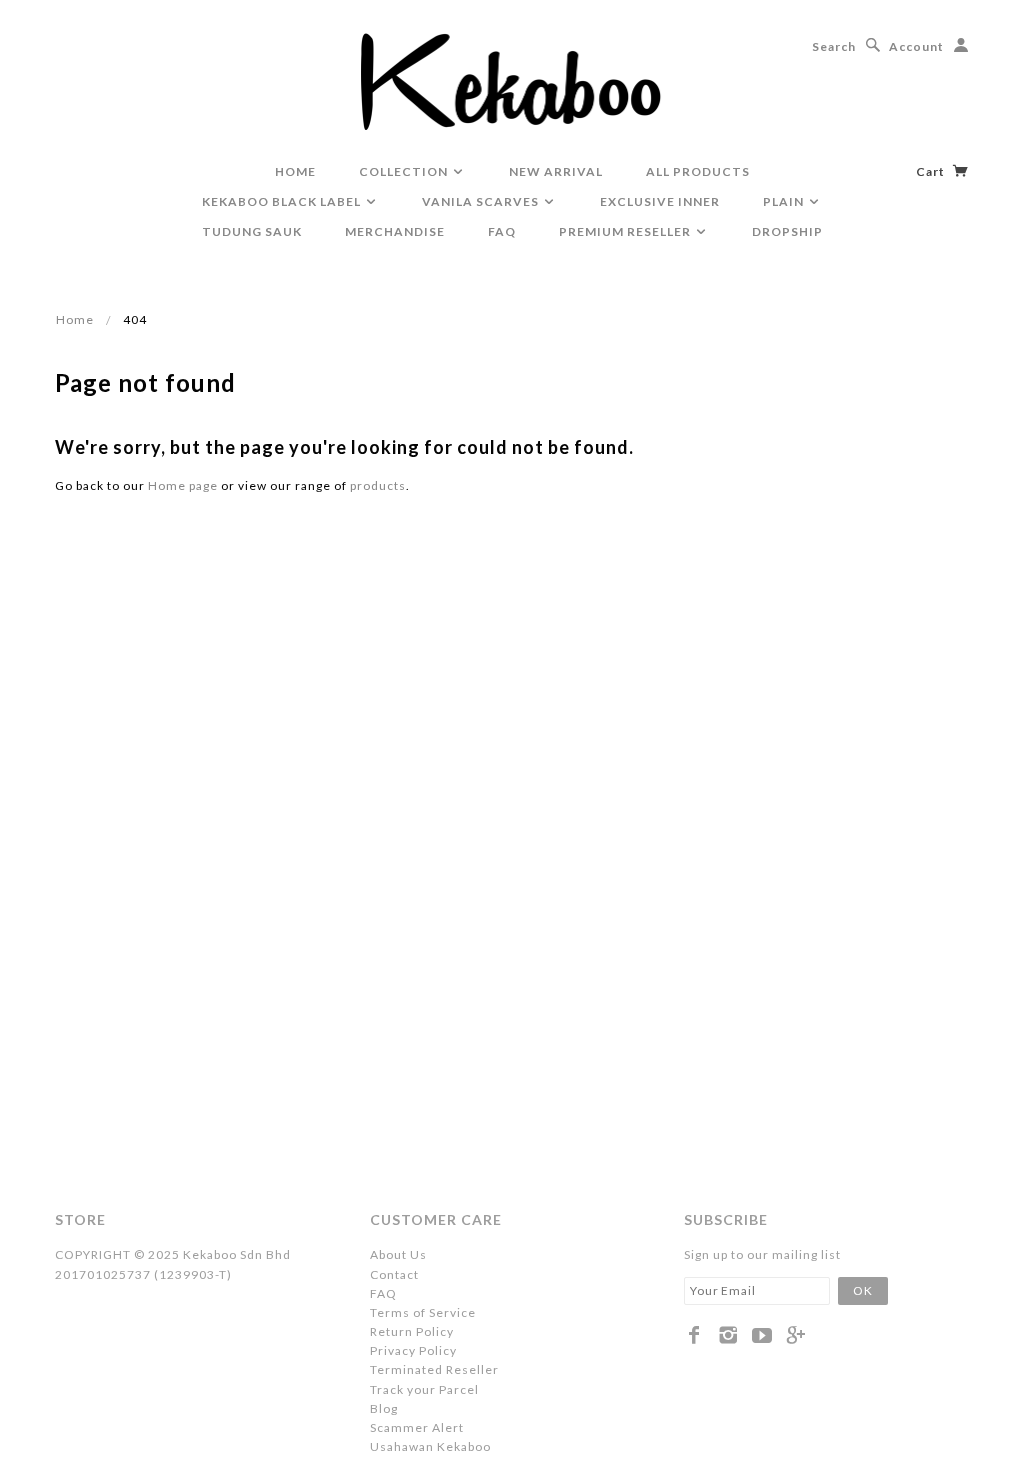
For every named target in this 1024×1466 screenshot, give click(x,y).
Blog (384, 1408)
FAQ (502, 231)
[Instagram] (728, 1335)
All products (698, 171)
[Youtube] (762, 1335)
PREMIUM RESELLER (626, 231)
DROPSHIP (787, 231)
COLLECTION (405, 171)
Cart (932, 171)
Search (834, 46)
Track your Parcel (424, 1389)
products (378, 485)
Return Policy (412, 1331)
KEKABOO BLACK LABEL (283, 201)
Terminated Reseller (434, 1369)
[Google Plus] (796, 1335)
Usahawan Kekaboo (430, 1446)
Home (75, 319)
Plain (785, 201)
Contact (394, 1274)
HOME (295, 171)
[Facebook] (694, 1335)
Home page (183, 485)
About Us (398, 1254)
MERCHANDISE (395, 231)
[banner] (512, 80)
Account (916, 46)
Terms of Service (423, 1312)
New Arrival (556, 171)
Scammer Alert (417, 1427)
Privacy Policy (413, 1350)
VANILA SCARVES (482, 201)
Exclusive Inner (660, 201)
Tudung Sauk (252, 231)
